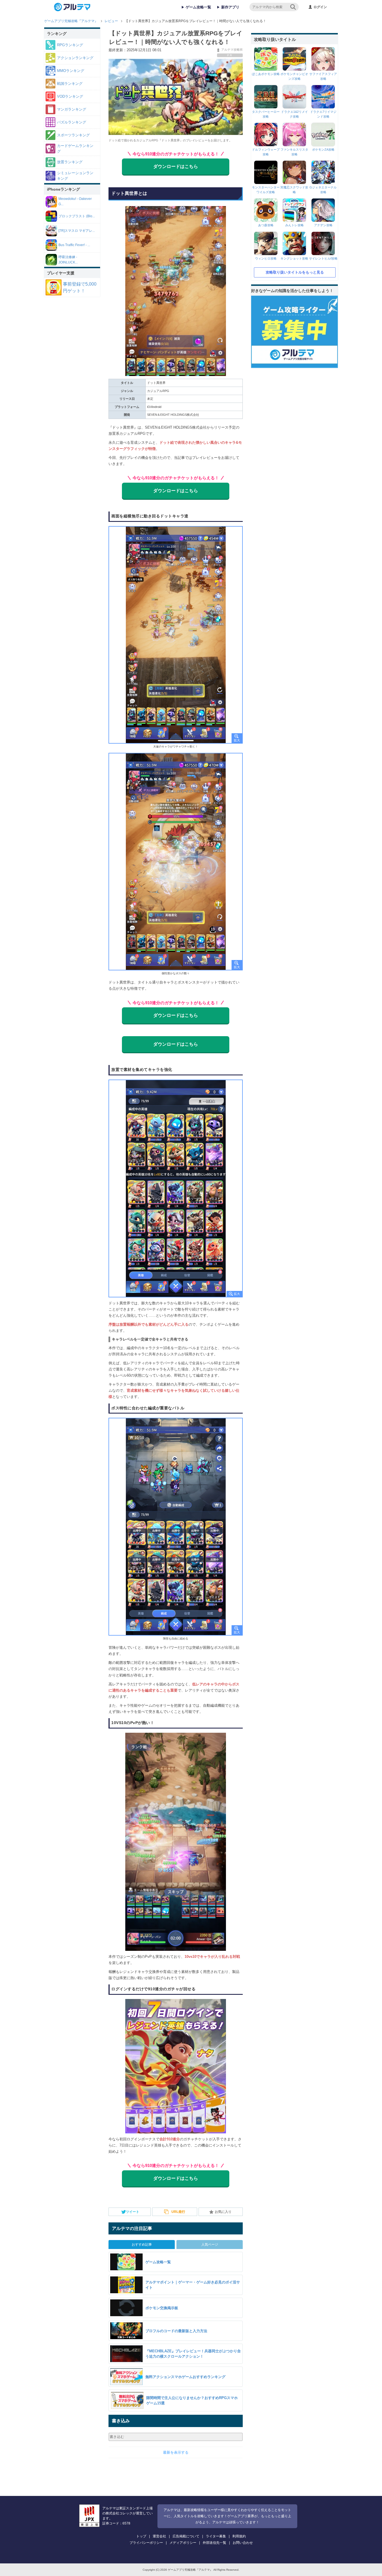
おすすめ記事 (142, 2245)
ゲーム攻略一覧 (198, 7)
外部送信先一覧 (214, 2543)
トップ (141, 2536)
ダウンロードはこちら (176, 166)
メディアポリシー (183, 2543)
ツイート (133, 2212)
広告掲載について (186, 2536)
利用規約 (239, 2536)
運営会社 (159, 2536)
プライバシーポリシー (146, 2543)
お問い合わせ (243, 2543)
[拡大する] (176, 635)
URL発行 (178, 2212)
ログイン (320, 7)
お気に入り (223, 2212)
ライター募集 (216, 2536)
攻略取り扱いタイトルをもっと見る (295, 272)
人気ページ (210, 2245)
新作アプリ (230, 7)
